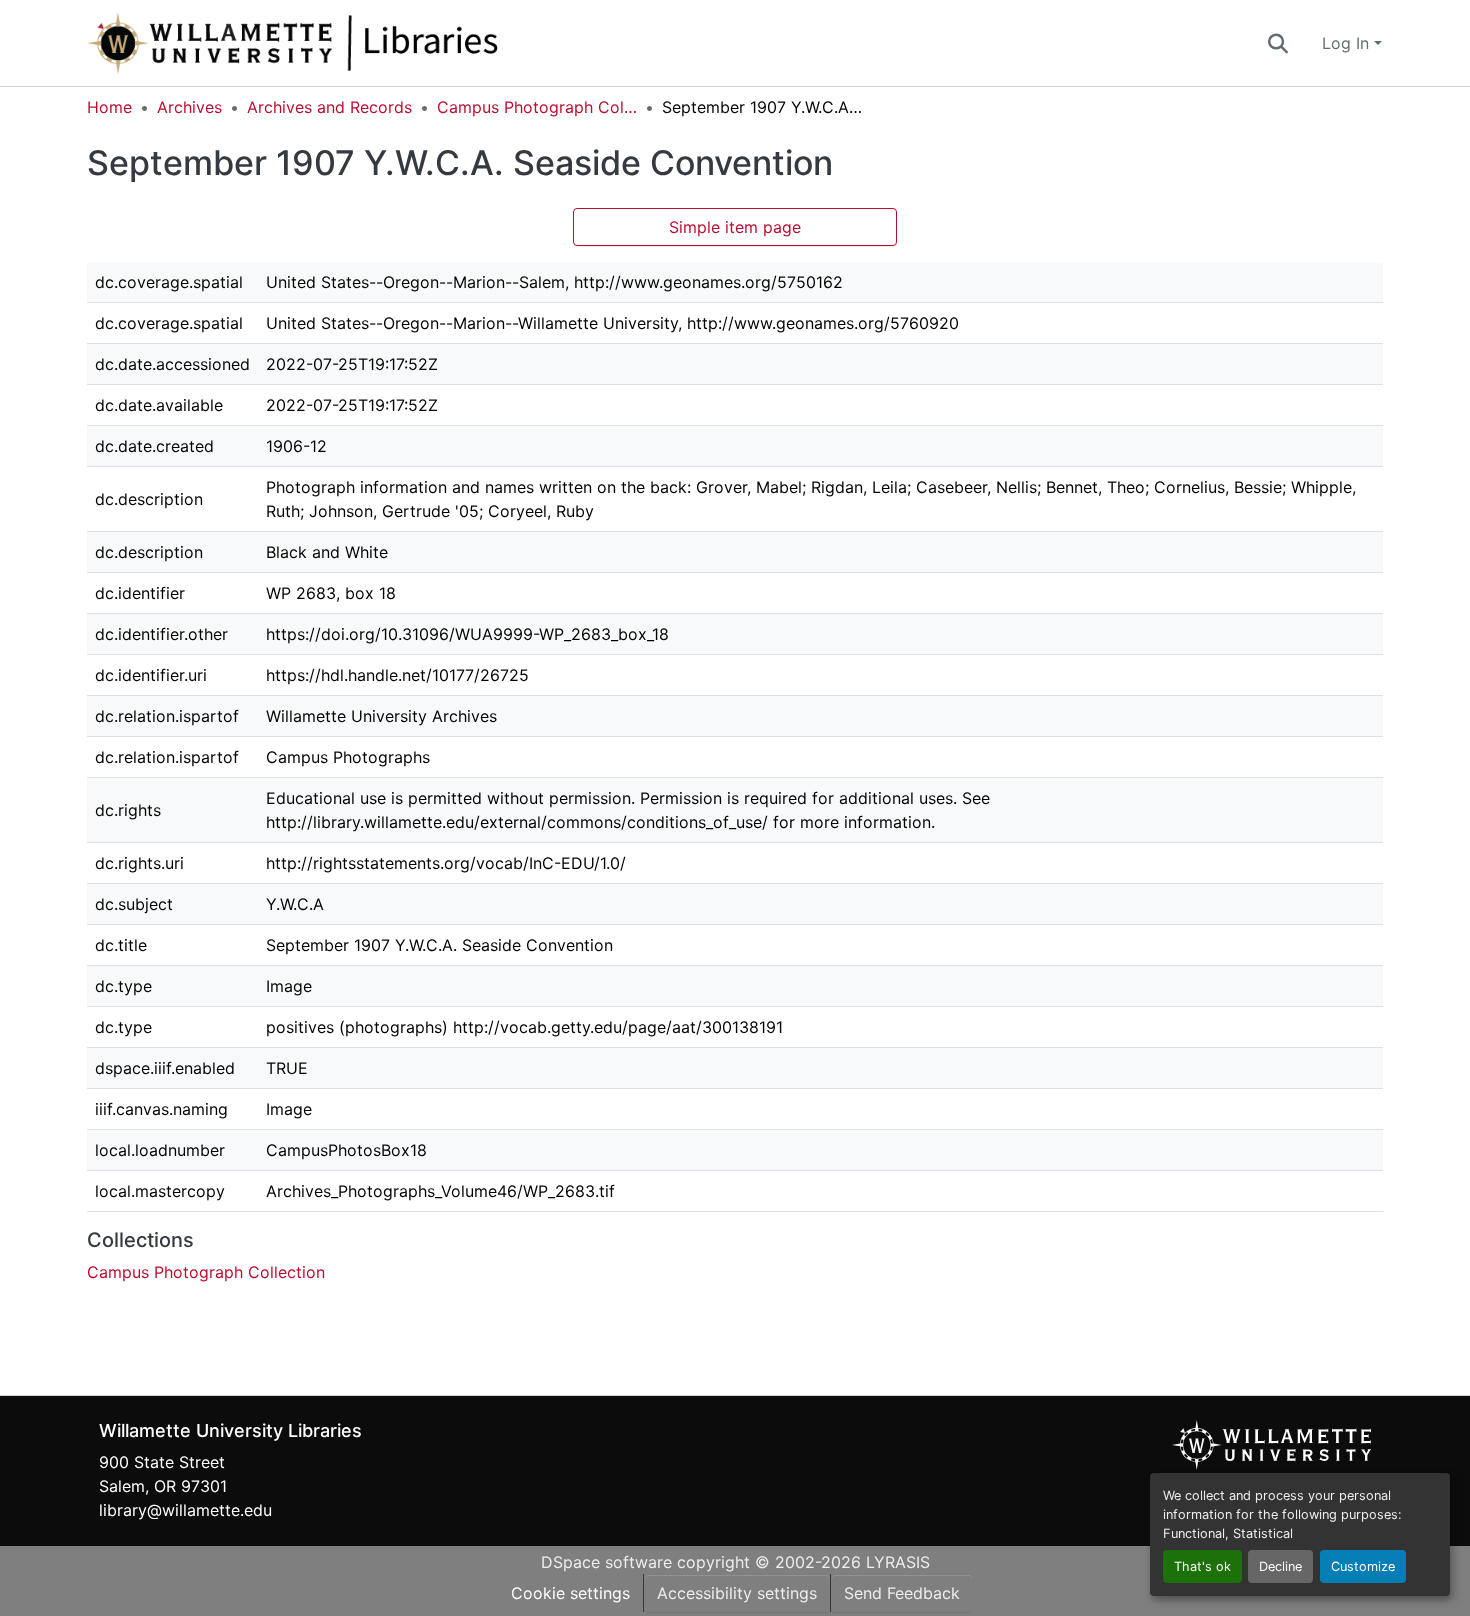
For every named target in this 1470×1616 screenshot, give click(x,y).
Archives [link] (189, 107)
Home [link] (109, 107)
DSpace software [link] (606, 1562)
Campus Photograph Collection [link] (537, 107)
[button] (359, 43)
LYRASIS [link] (898, 1562)
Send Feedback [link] (902, 1593)
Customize (1363, 1566)
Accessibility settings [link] (737, 1593)
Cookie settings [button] (570, 1593)
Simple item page (735, 227)
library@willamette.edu (185, 1510)
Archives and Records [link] (329, 107)
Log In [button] (1348, 43)
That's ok (1202, 1566)
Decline (1280, 1566)
